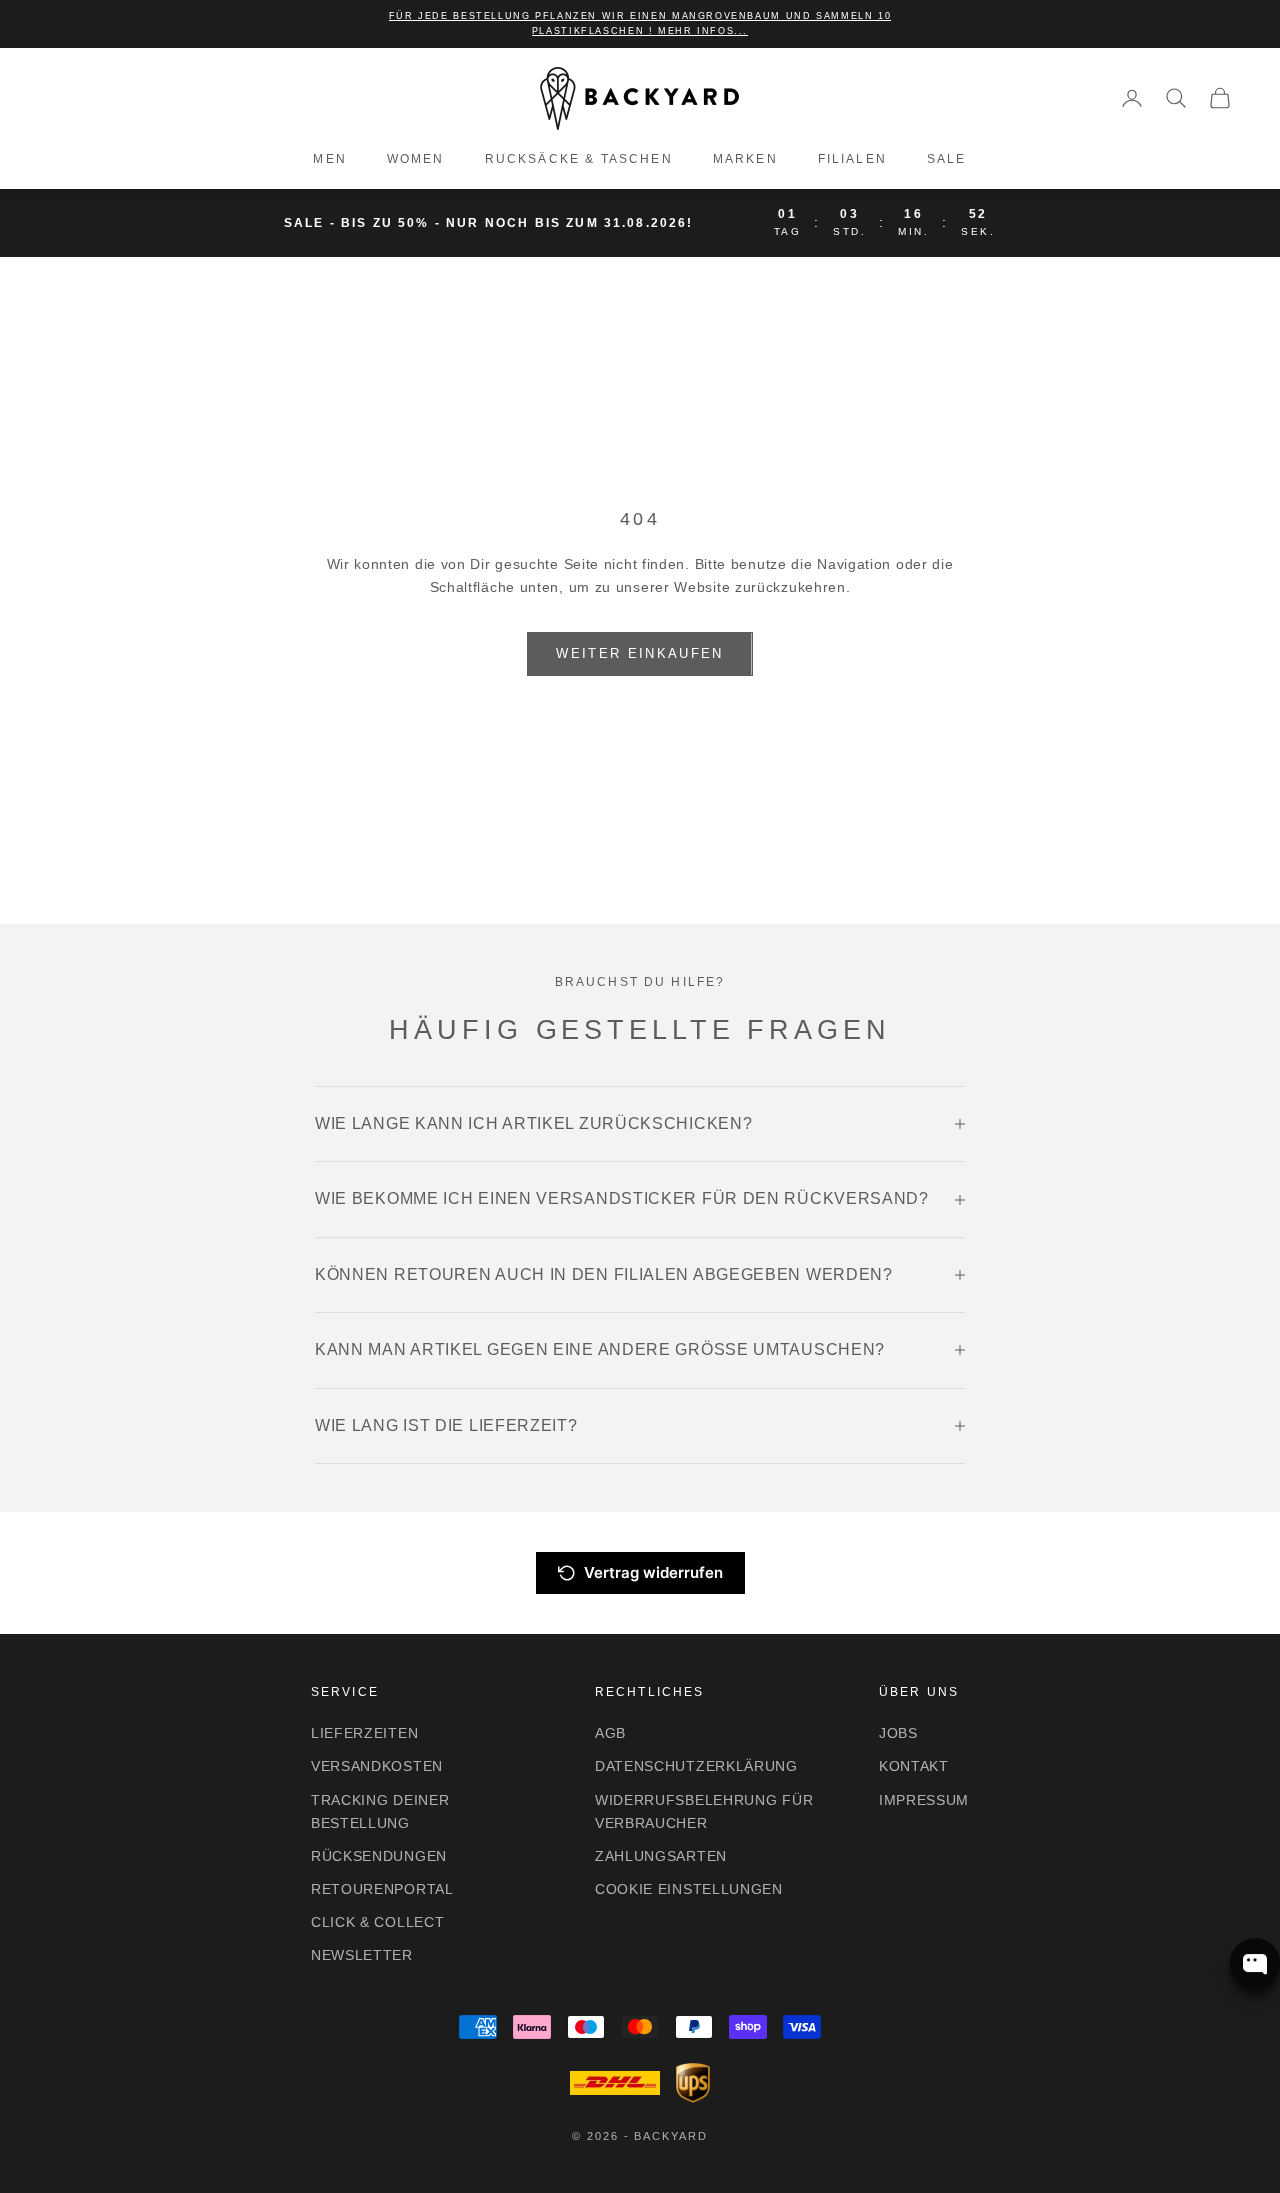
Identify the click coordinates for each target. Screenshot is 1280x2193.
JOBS (898, 1733)
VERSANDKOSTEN (377, 1766)
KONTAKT (914, 1766)
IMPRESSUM (924, 1800)
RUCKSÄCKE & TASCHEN (579, 159)
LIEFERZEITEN (364, 1733)
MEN (329, 159)
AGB (610, 1733)
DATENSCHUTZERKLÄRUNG (696, 1766)
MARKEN (745, 159)
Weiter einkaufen (639, 653)
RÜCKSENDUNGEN (379, 1856)
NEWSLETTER (362, 1955)
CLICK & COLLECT (378, 1922)
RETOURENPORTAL (382, 1889)
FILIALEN (852, 159)
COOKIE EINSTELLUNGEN (689, 1889)
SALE (947, 159)
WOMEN (416, 159)
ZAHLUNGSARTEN (661, 1856)
